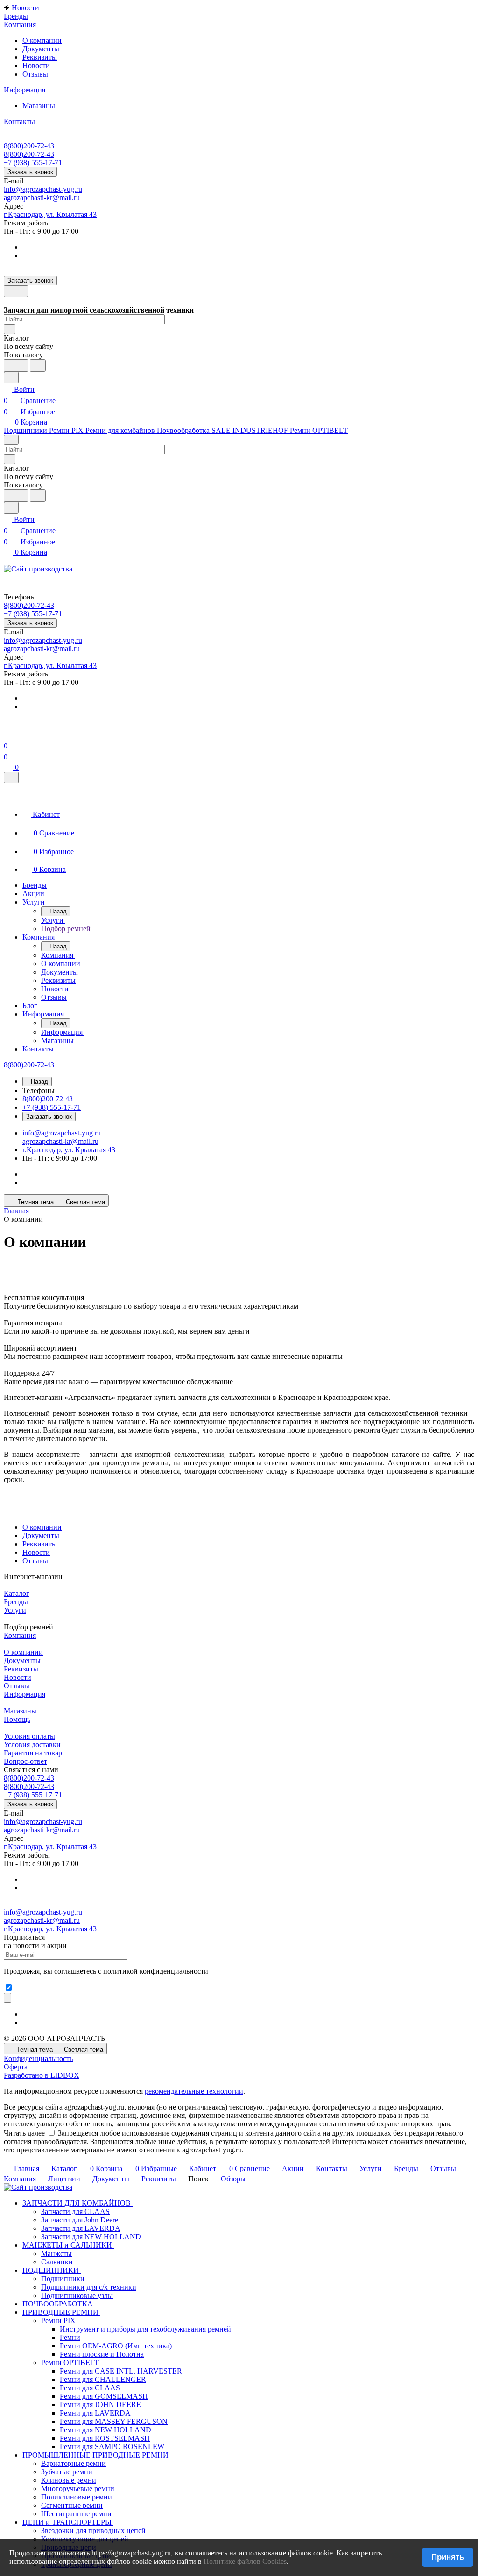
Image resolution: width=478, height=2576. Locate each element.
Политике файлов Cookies (245, 2561)
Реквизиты (40, 57)
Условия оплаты (29, 1736)
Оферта (16, 2067)
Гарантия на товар (33, 1753)
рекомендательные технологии (194, 2091)
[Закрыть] (11, 777)
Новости (36, 66)
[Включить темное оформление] (16, 291)
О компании (42, 40)
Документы (41, 49)
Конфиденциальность (38, 2058)
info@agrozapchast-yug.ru (43, 189)
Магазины (39, 106)
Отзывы (35, 74)
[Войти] (8, 735)
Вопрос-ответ (25, 1761)
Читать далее (24, 2133)
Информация (25, 1694)
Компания (20, 1635)
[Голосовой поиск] (16, 366)
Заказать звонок (30, 172)
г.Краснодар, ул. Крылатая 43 (50, 214)
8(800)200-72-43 (29, 146)
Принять (448, 2557)
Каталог (17, 1593)
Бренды (16, 1602)
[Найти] (38, 366)
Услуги (15, 1610)
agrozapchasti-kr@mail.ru (42, 198)
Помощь (17, 1719)
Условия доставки (32, 1744)
